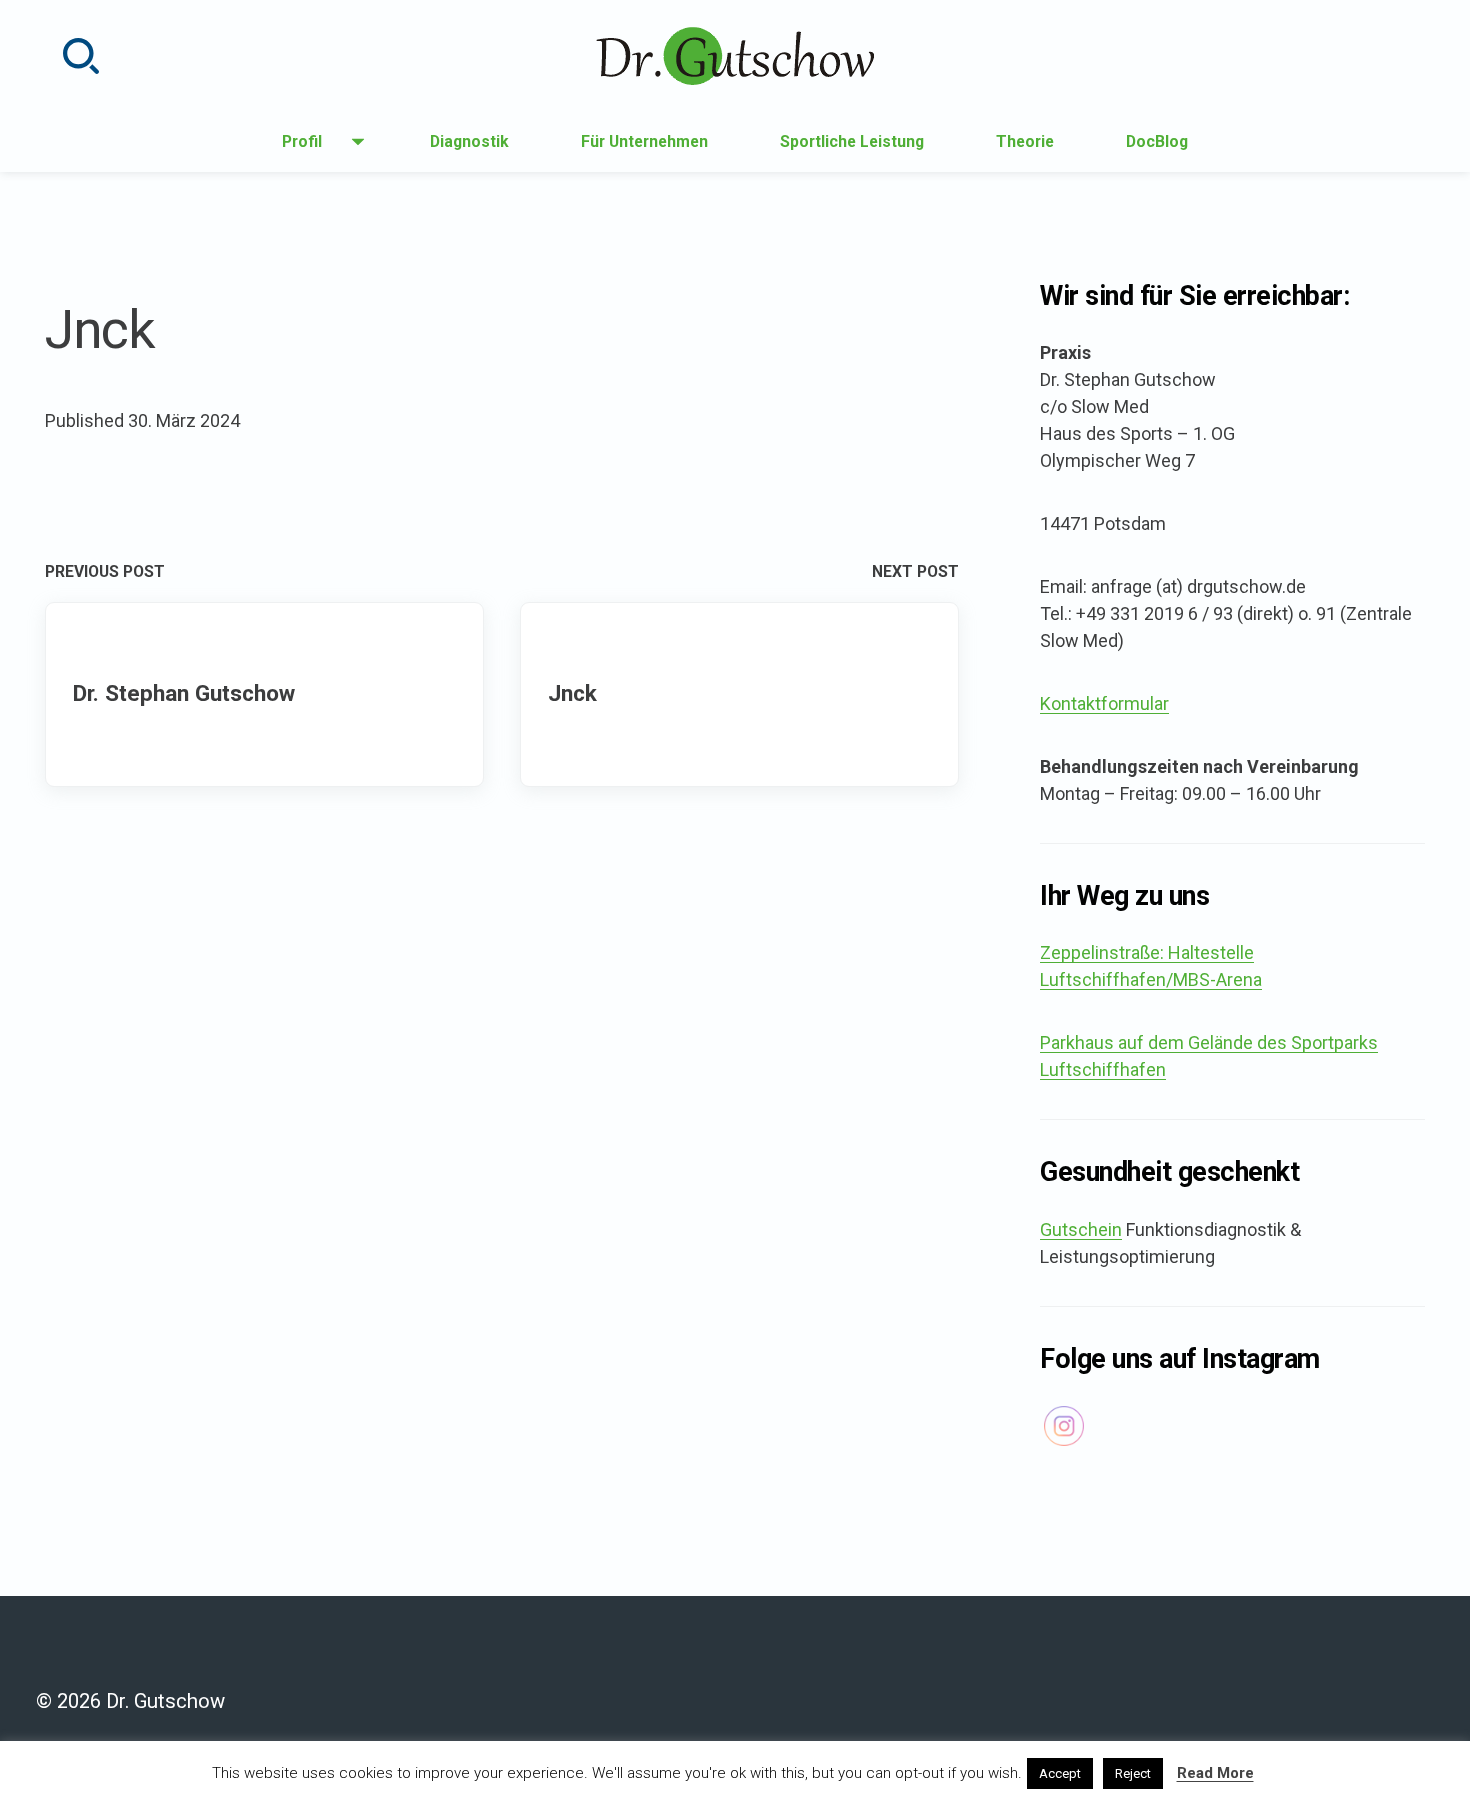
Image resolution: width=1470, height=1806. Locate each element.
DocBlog (1157, 141)
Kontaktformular (1104, 703)
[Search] (81, 56)
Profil (310, 147)
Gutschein (1081, 1229)
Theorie (1025, 141)
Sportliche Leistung (852, 141)
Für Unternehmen (644, 141)
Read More (1215, 1773)
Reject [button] (1133, 1773)
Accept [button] (1060, 1773)
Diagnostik (469, 141)
